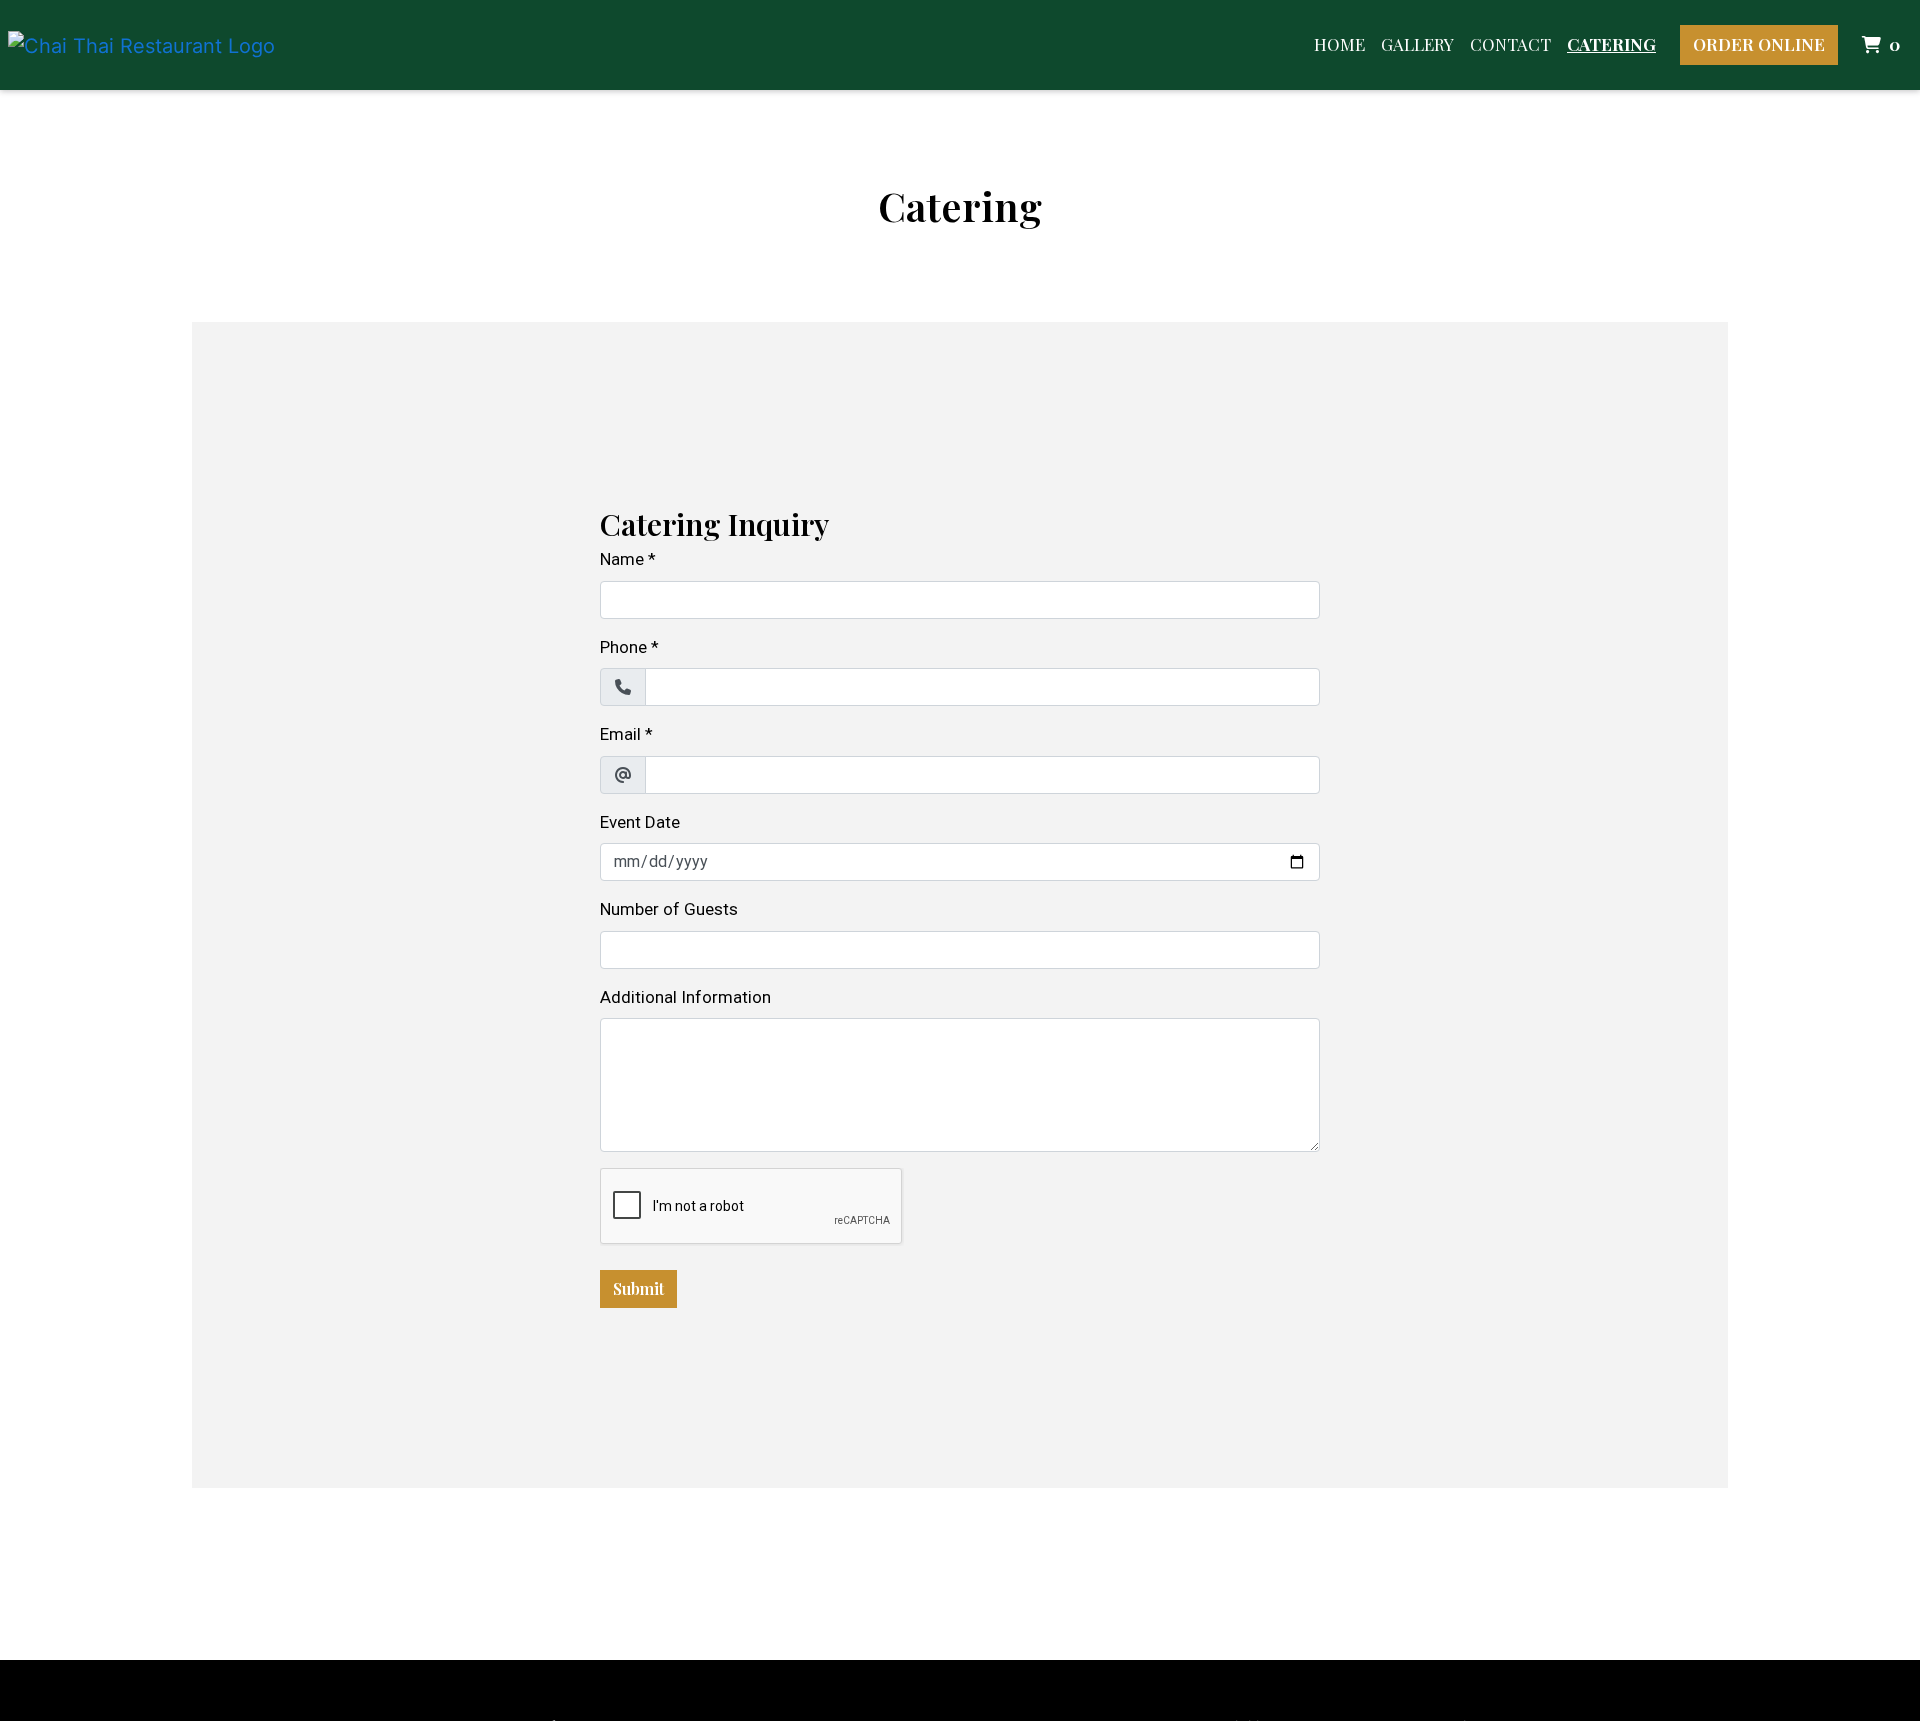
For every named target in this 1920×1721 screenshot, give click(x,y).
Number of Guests (669, 909)
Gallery (1417, 44)
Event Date (640, 822)
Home (1339, 44)
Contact (1510, 44)
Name (622, 559)
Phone (623, 647)
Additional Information (685, 997)
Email (620, 734)
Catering (1611, 44)
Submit (638, 1288)
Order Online (1759, 44)
